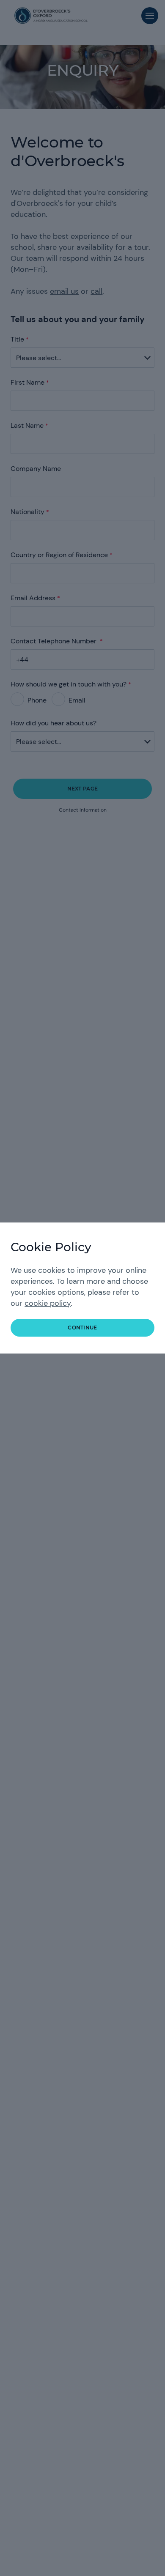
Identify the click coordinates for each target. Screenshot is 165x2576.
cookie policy (48, 1303)
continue (82, 1328)
